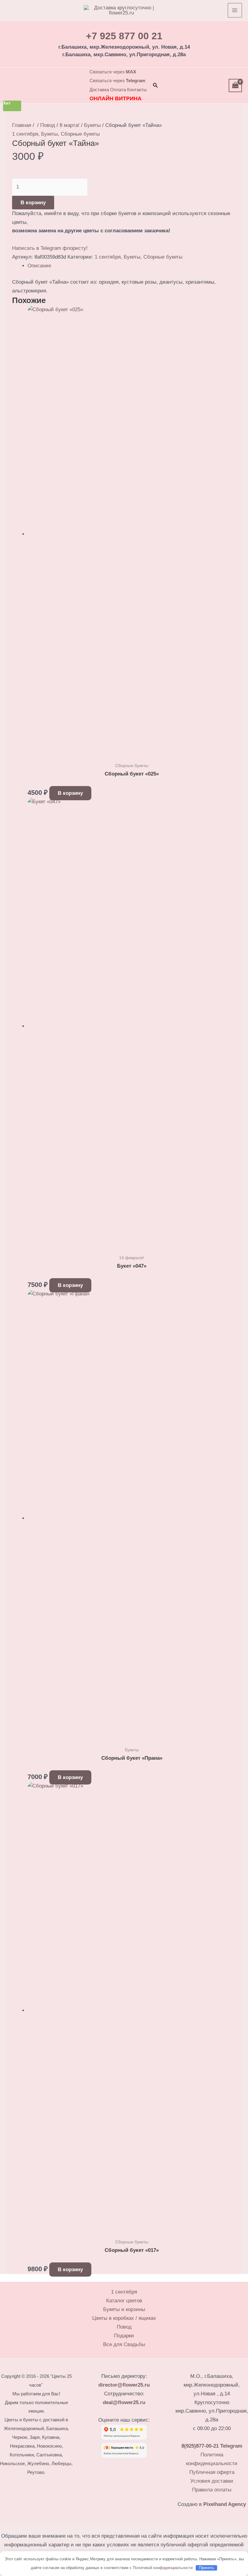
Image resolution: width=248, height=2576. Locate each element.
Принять (207, 2568)
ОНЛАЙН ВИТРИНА (116, 98)
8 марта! (70, 125)
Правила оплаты (212, 2490)
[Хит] (132, 1518)
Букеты (92, 125)
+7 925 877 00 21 (124, 36)
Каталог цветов (124, 2301)
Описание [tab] (39, 266)
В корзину (33, 203)
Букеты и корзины (124, 2309)
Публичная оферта (212, 2472)
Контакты (137, 90)
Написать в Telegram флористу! (50, 248)
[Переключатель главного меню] (235, 10)
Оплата (118, 90)
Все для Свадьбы (124, 2344)
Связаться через (113, 72)
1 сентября (25, 134)
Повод (48, 125)
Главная (22, 125)
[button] (155, 85)
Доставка (99, 90)
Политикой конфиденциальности (163, 2568)
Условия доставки (212, 2481)
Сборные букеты (80, 134)
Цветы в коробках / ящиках (124, 2318)
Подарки (124, 2336)
